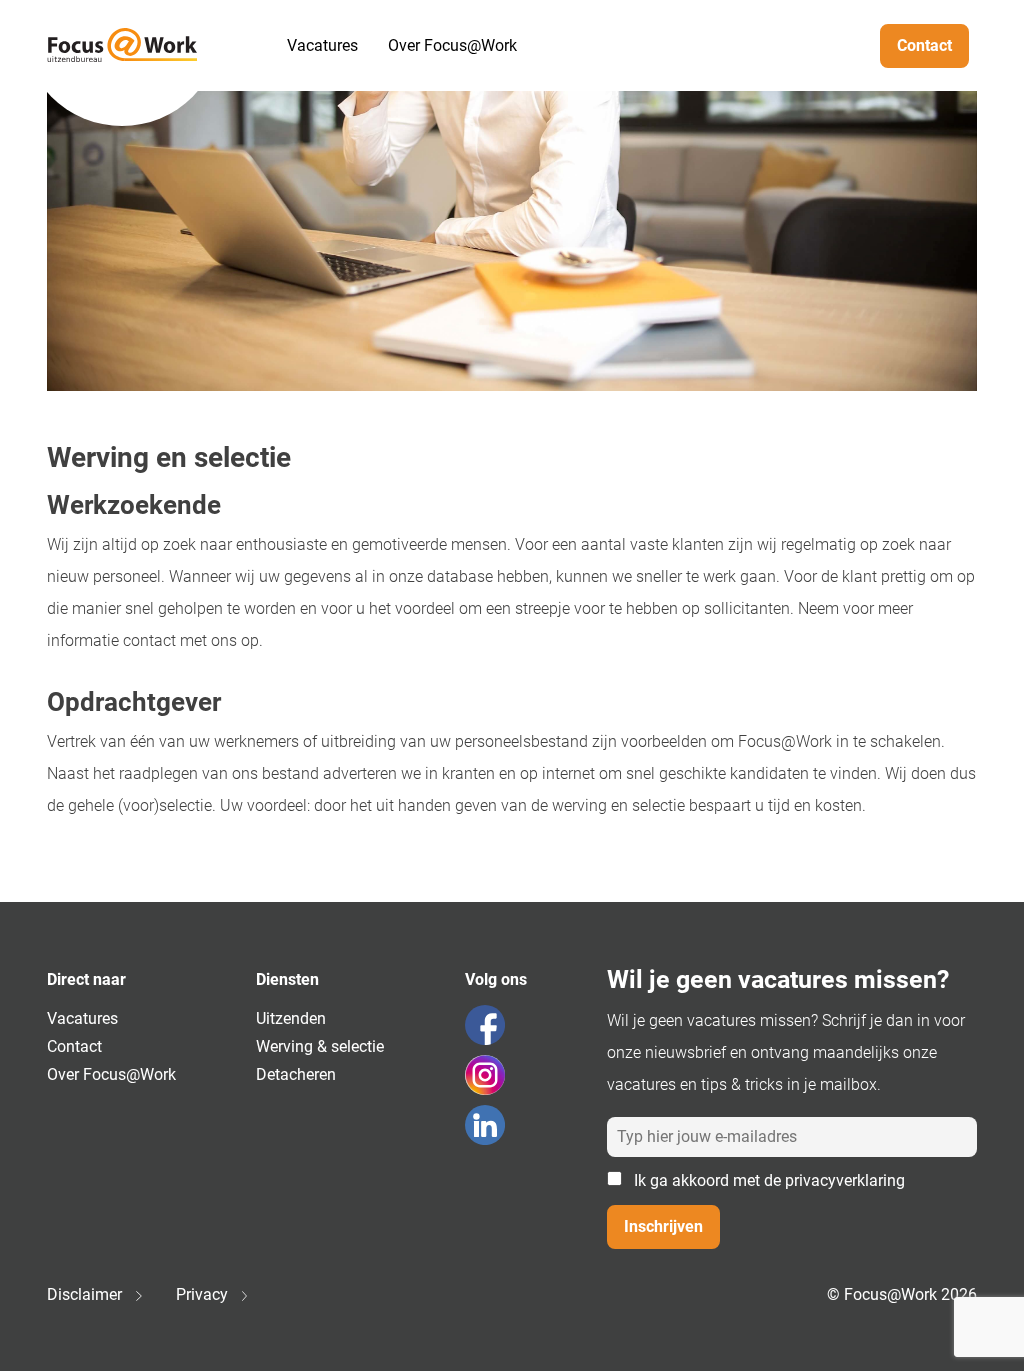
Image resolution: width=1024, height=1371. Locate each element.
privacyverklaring (845, 1180)
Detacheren (296, 1074)
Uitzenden (291, 1018)
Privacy (204, 1294)
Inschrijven (663, 1226)
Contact (924, 45)
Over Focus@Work (452, 45)
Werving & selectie (320, 1046)
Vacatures (322, 45)
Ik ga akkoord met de (767, 1180)
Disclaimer (86, 1294)
